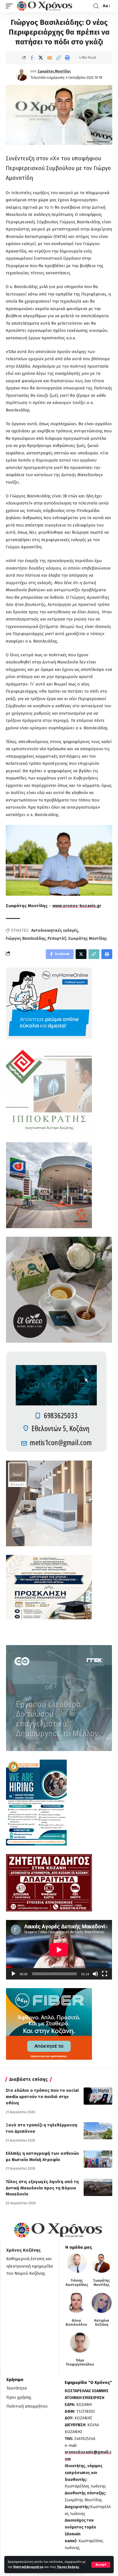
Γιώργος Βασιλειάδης (26, 939)
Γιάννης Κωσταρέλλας (77, 2282)
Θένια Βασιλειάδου (76, 2323)
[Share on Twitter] (41, 58)
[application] (59, 1950)
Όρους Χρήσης (68, 2567)
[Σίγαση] (95, 1974)
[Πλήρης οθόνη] (105, 1974)
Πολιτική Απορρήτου (28, 2567)
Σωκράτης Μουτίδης (54, 71)
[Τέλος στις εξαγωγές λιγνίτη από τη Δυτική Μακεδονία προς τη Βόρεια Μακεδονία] (98, 2187)
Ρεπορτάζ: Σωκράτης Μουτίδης (77, 939)
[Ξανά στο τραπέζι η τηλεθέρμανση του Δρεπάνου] (98, 2131)
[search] (96, 6)
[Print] (67, 58)
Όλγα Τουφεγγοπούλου (80, 2362)
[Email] (50, 58)
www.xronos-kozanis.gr (77, 906)
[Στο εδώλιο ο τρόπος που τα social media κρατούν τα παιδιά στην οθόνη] (98, 2096)
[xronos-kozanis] (45, 6)
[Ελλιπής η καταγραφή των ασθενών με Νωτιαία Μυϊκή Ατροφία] (98, 2159)
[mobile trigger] (11, 6)
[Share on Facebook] (32, 58)
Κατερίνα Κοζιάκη (102, 2323)
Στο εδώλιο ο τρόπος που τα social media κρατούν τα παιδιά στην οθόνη (42, 2097)
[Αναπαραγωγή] (13, 1974)
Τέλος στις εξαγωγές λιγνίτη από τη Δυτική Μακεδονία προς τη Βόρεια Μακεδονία (42, 2188)
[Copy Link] (58, 58)
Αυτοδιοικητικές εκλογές (55, 930)
